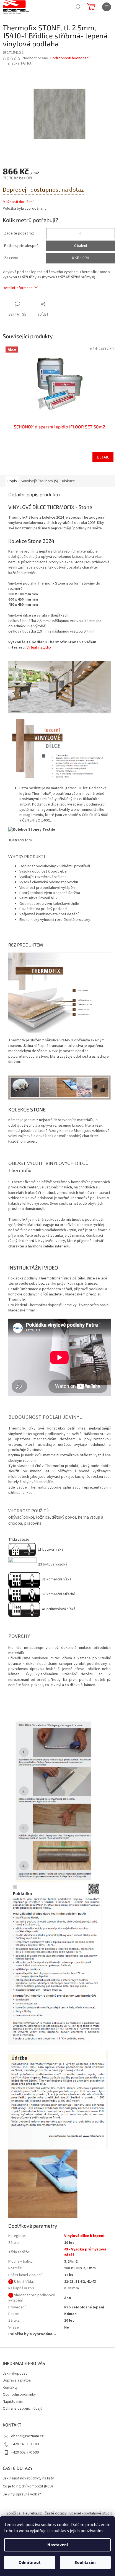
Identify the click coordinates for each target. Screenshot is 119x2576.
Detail (103, 457)
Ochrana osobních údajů (23, 2409)
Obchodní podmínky (19, 2394)
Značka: (20, 63)
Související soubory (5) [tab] (39, 481)
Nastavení (58, 2545)
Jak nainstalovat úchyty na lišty (28, 2478)
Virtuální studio (39, 647)
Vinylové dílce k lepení (84, 2236)
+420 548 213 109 (25, 2444)
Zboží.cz (13, 2513)
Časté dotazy (56, 2513)
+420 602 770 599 (25, 2452)
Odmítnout (30, 2562)
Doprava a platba (17, 2380)
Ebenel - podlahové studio (91, 2513)
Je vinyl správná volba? (22, 2494)
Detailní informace (18, 288)
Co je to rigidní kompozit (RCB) (28, 2486)
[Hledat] (77, 7)
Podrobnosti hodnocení (70, 58)
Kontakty (10, 2388)
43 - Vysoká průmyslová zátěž (85, 2252)
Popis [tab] (12, 481)
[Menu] (107, 7)
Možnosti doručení (18, 202)
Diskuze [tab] (68, 481)
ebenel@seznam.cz (27, 2436)
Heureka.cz (33, 2513)
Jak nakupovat (15, 2374)
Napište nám (13, 2402)
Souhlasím (85, 2562)
